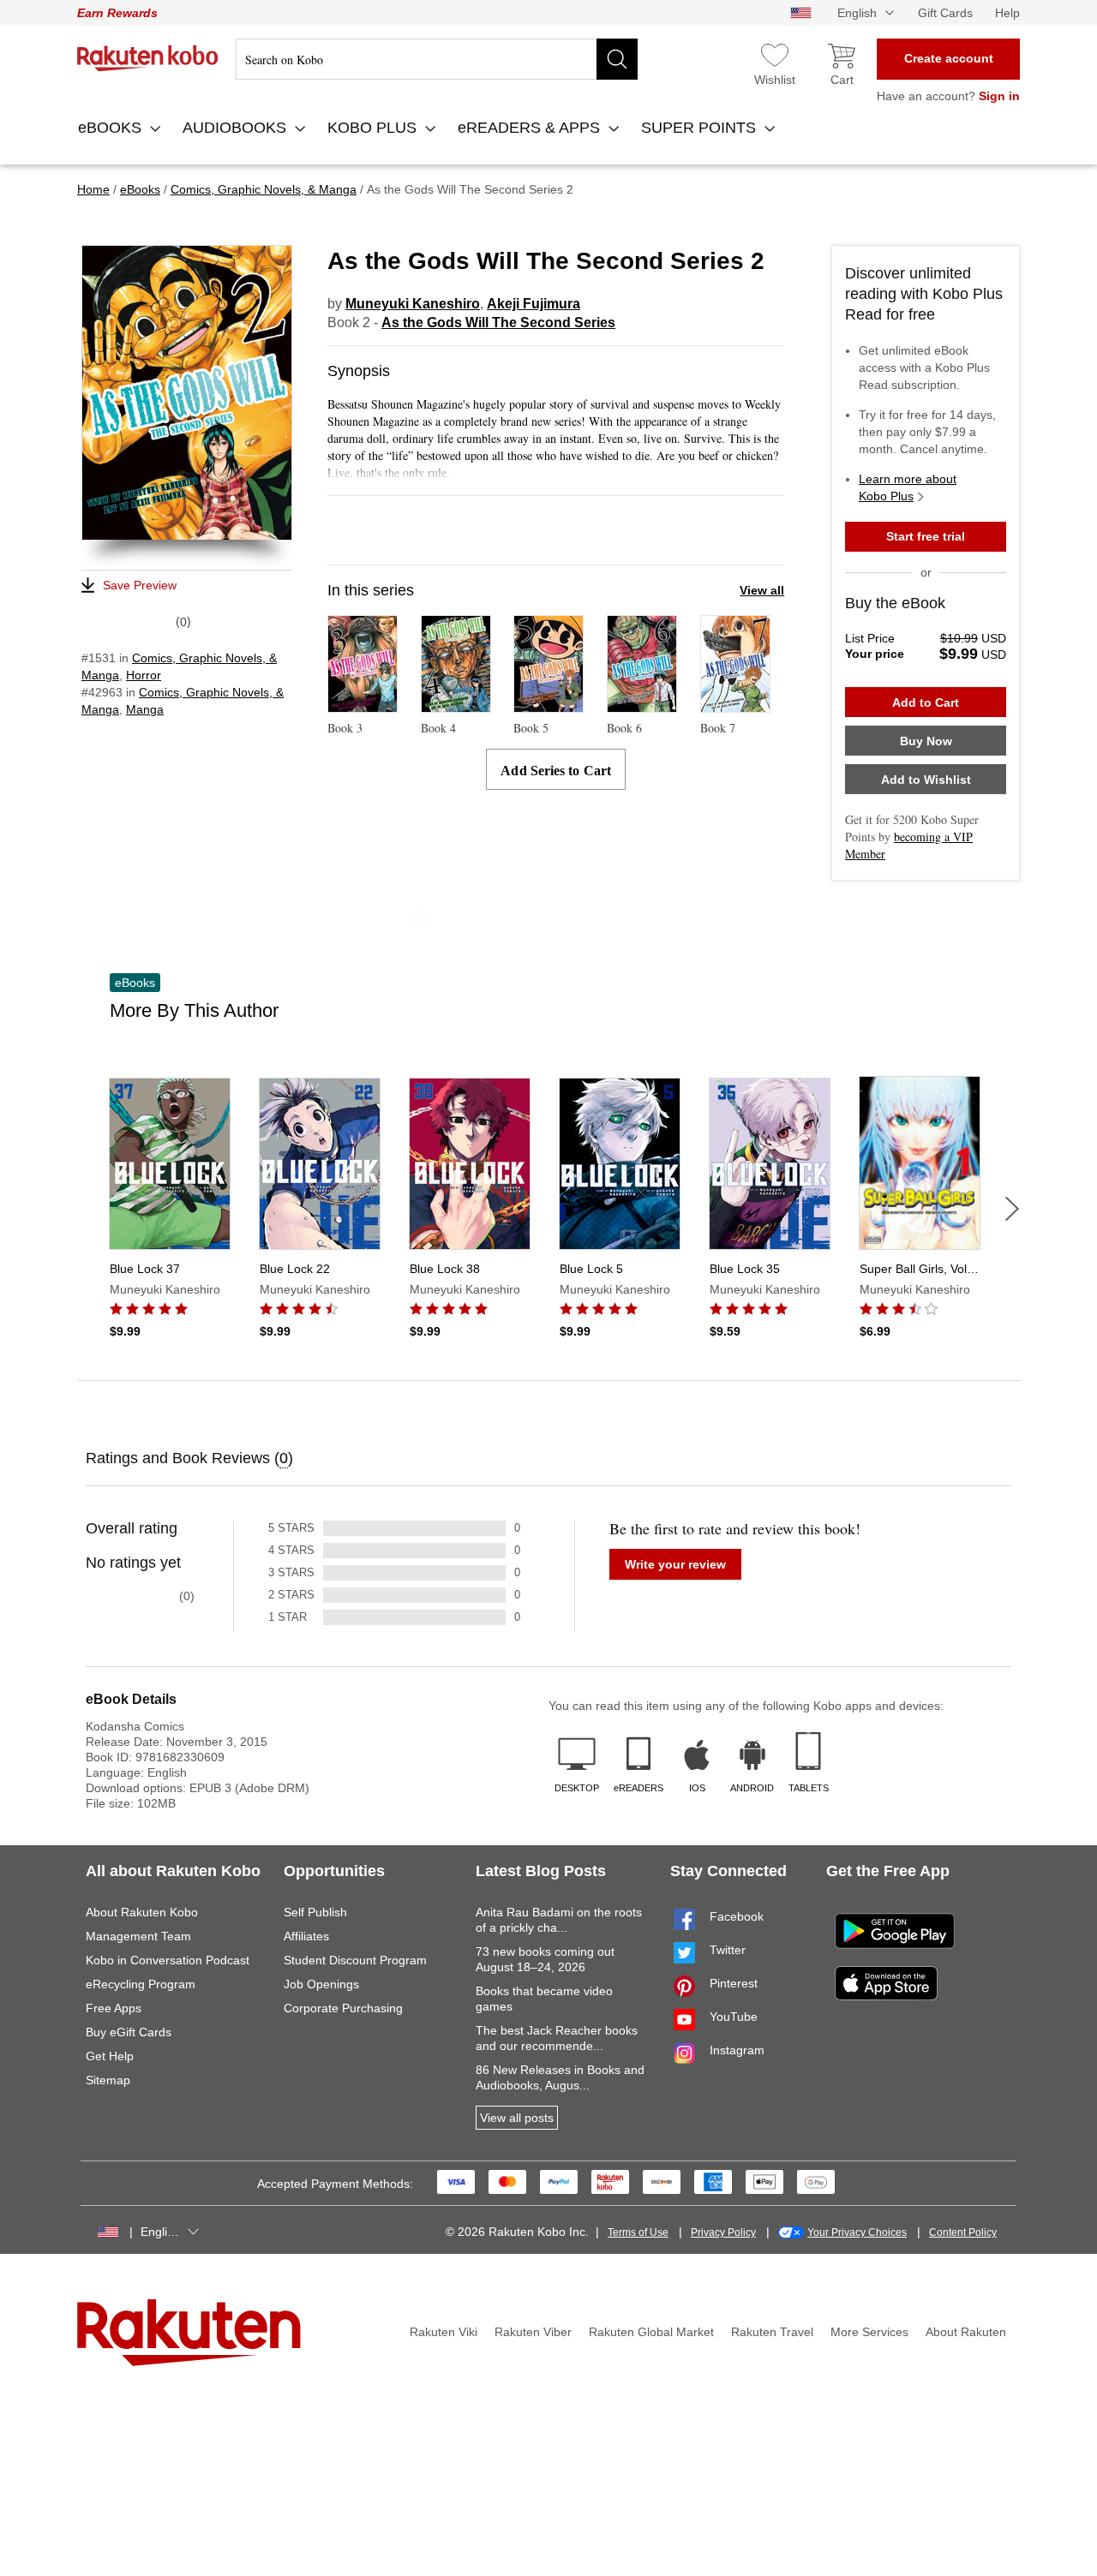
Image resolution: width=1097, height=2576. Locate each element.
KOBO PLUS (374, 128)
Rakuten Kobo (148, 58)
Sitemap (108, 2080)
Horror (144, 675)
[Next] (1012, 1209)
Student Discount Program (355, 1960)
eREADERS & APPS (531, 128)
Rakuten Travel (772, 2332)
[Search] (617, 59)
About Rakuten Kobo (142, 1912)
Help (1007, 13)
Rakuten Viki (444, 2332)
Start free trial (926, 536)
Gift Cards (945, 13)
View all (762, 590)
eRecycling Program (141, 1984)
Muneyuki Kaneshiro (413, 304)
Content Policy (963, 2232)
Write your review (675, 1564)
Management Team (138, 1936)
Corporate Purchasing (343, 2008)
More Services (869, 2332)
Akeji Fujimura (534, 304)
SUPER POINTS (701, 128)
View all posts (517, 2118)
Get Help (110, 2056)
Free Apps (114, 2008)
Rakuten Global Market (651, 2332)
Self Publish (315, 1912)
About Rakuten (966, 2332)
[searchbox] (437, 59)
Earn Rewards (117, 13)
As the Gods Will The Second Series (498, 323)
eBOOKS (112, 128)
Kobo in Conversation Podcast (168, 1960)
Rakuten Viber (533, 2332)
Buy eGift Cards (129, 2032)
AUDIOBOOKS (237, 128)
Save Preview (140, 585)
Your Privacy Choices (857, 2232)
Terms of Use (638, 2232)
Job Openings (321, 1984)
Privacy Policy (723, 2232)
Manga (145, 709)
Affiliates (306, 1936)
